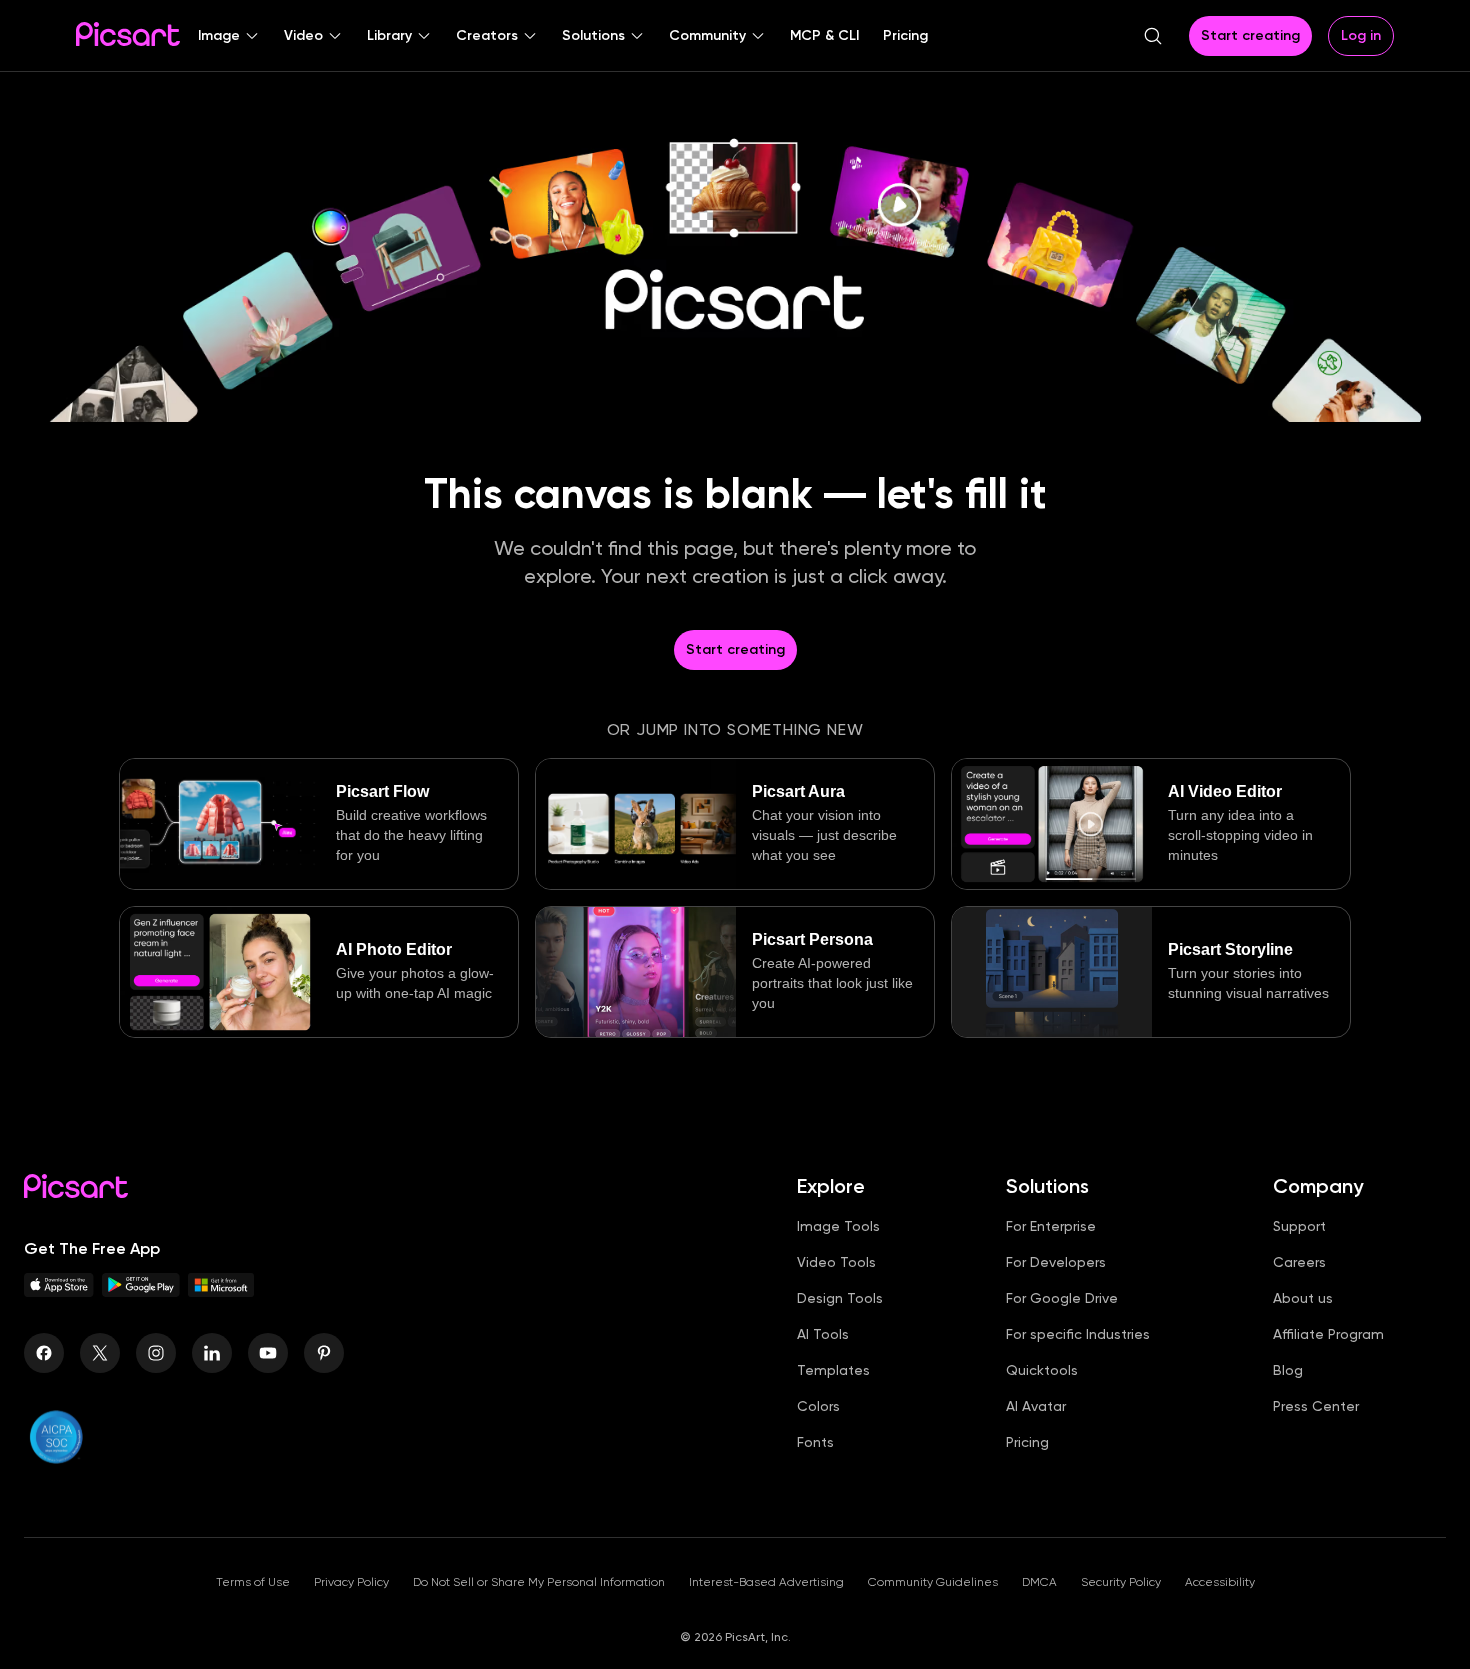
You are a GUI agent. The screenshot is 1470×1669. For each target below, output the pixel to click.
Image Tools (838, 1226)
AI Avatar (1036, 1406)
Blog (1288, 1370)
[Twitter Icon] (100, 1353)
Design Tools (840, 1298)
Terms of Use (253, 1582)
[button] (229, 36)
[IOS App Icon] (59, 1291)
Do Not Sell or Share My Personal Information (539, 1582)
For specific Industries (1078, 1334)
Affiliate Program (1328, 1334)
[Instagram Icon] (156, 1353)
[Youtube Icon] (268, 1353)
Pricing (1027, 1442)
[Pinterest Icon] (324, 1353)
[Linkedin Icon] (212, 1353)
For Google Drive (1062, 1298)
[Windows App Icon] (221, 1291)
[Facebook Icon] (44, 1353)
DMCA (1039, 1582)
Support (1299, 1226)
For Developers (1056, 1262)
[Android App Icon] (141, 1291)
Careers (1299, 1262)
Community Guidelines (933, 1582)
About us (1303, 1298)
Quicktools (1042, 1370)
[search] (1153, 36)
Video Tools (836, 1262)
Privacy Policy (351, 1582)
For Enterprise (1051, 1226)
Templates (833, 1370)
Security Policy (1121, 1582)
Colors (818, 1406)
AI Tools (823, 1334)
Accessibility (1220, 1582)
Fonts (815, 1442)
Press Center (1316, 1406)
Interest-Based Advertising (766, 1582)
